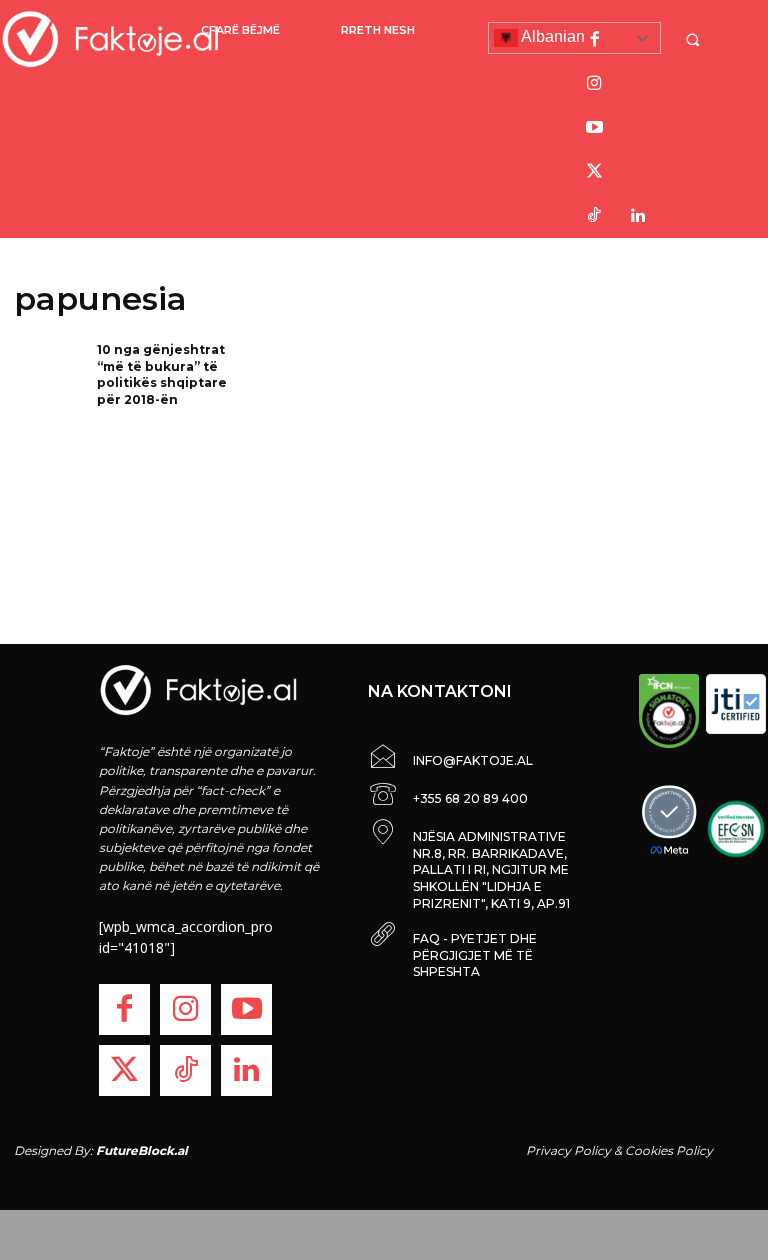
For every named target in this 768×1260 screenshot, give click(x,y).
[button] (695, 39)
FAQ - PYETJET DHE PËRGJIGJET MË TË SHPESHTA (475, 955)
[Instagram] (594, 84)
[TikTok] (594, 216)
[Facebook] (594, 40)
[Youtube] (594, 128)
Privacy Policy (568, 1150)
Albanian (551, 36)
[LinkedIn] (638, 216)
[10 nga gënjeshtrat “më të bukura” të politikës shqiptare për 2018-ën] (49, 373)
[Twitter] (594, 172)
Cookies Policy (669, 1150)
